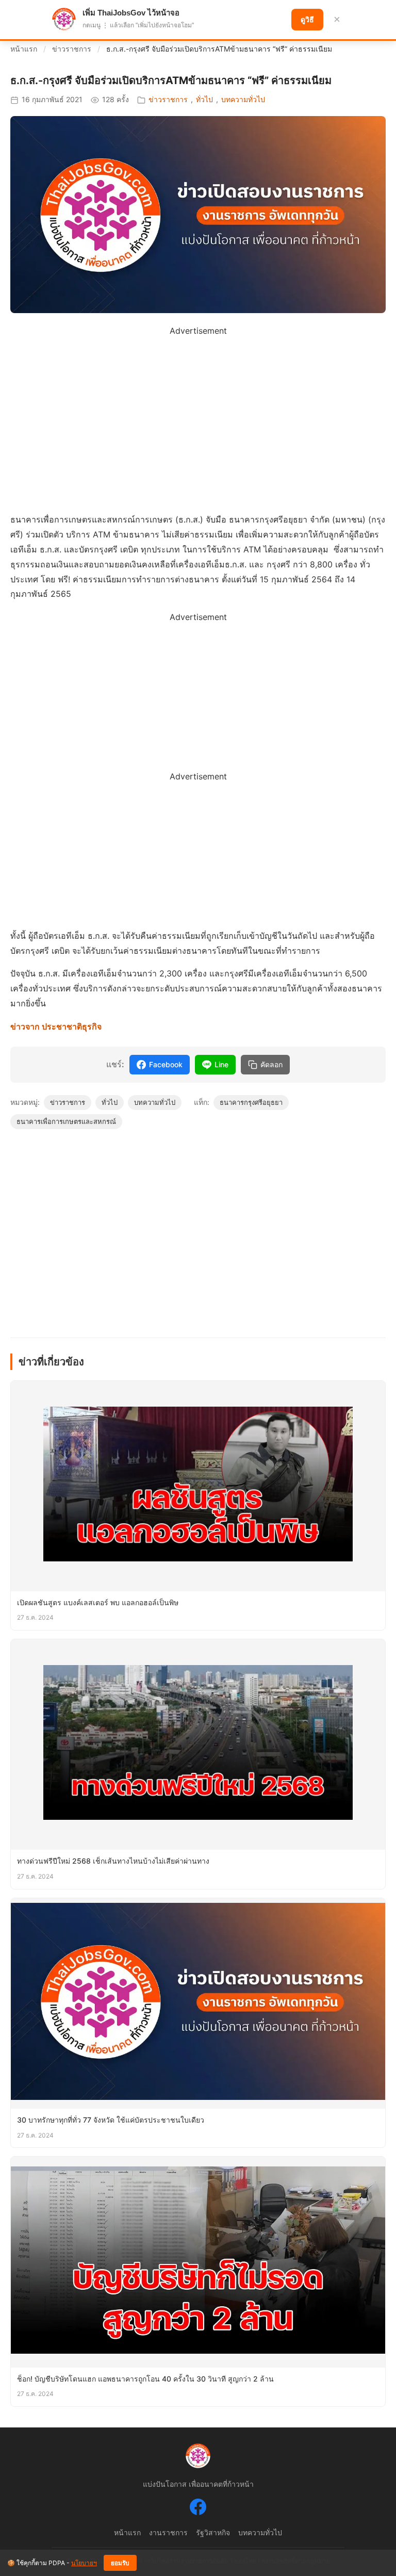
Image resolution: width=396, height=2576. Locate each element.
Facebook (166, 1064)
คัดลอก (271, 1065)
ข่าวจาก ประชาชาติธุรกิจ (56, 1026)
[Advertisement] (198, 411)
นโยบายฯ (84, 2563)
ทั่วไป (204, 99)
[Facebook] (198, 2509)
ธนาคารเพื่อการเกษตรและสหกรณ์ (66, 1121)
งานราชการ (168, 2532)
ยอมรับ (120, 2563)
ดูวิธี (307, 20)
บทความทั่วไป (243, 99)
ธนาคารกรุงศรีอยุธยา (251, 1102)
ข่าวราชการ (72, 49)
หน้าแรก (24, 49)
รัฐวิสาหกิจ (213, 2532)
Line (221, 1064)
